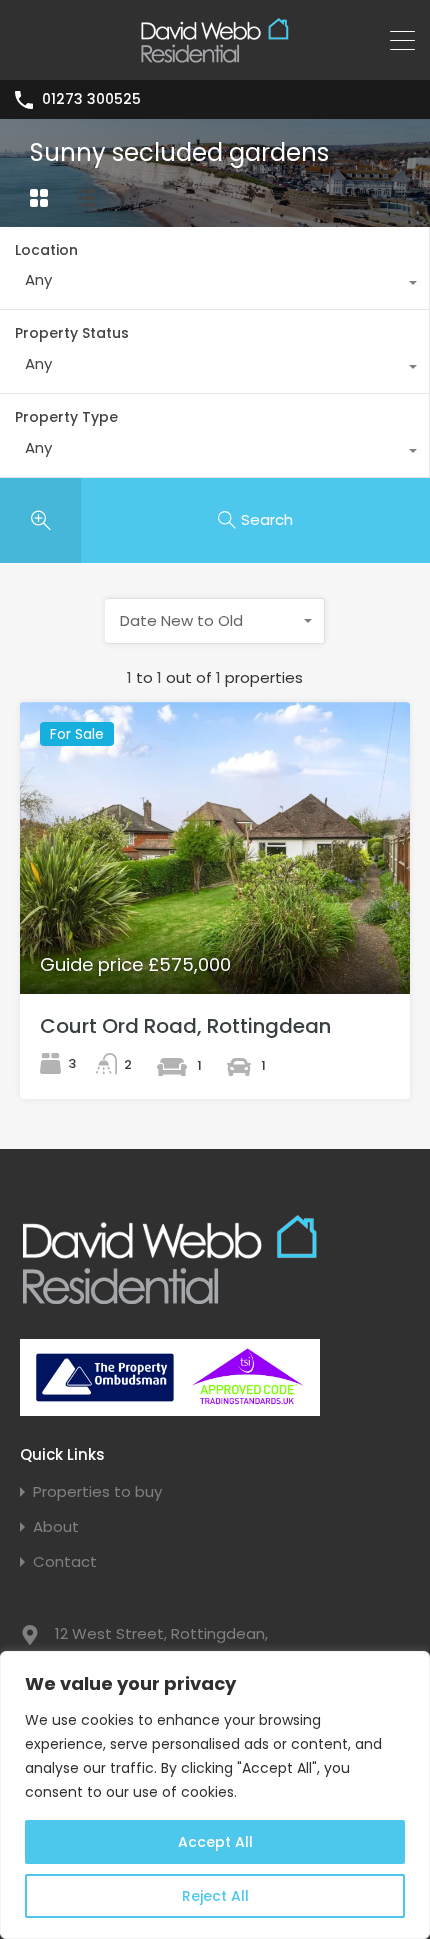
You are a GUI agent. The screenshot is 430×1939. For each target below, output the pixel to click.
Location (46, 250)
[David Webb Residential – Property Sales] (215, 55)
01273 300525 (91, 99)
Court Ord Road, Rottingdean (185, 1026)
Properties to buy (97, 1491)
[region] (215, 1795)
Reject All (215, 1896)
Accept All (215, 1842)
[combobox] (214, 285)
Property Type (66, 417)
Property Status (72, 333)
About (56, 1526)
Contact (65, 1561)
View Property (215, 935)
